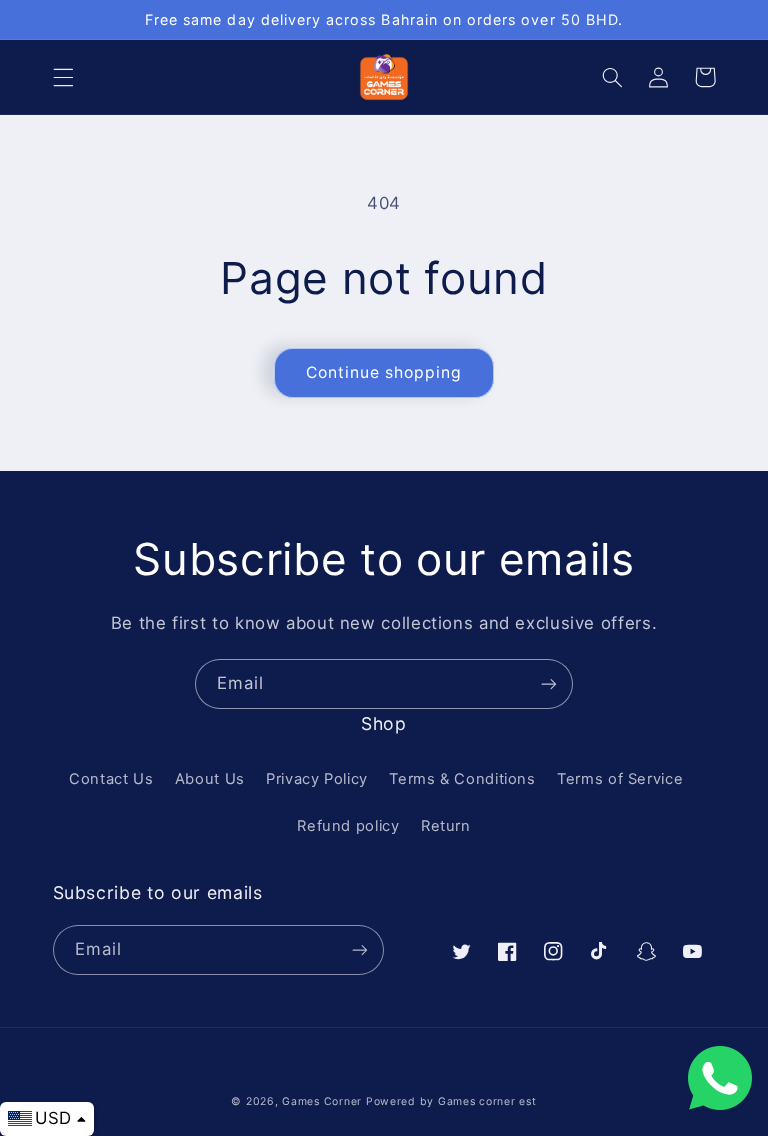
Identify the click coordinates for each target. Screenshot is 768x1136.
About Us (210, 779)
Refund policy (348, 826)
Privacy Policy (317, 779)
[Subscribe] (549, 683)
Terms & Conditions (462, 779)
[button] (63, 77)
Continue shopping (384, 372)
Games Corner (324, 1101)
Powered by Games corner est (451, 1101)
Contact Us (111, 779)
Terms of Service (620, 779)
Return (446, 826)
